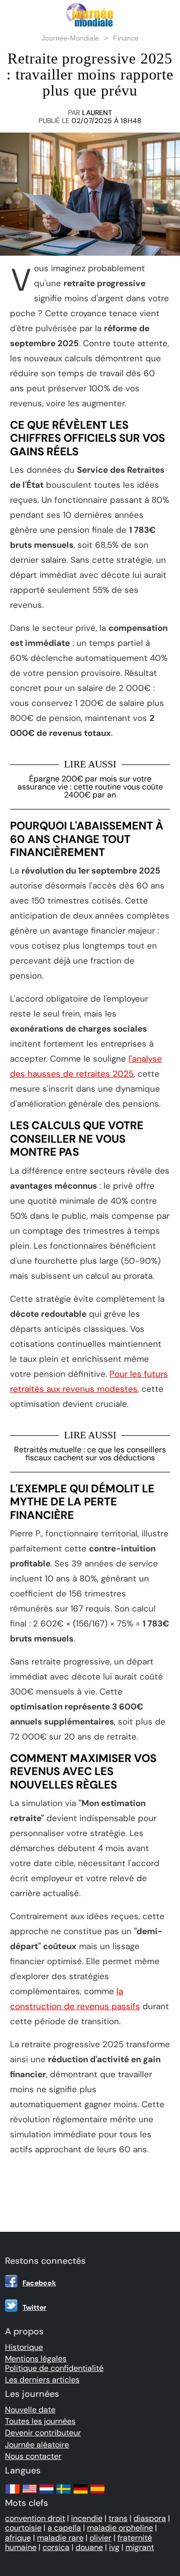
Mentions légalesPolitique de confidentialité (54, 2363)
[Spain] (97, 2494)
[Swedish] (63, 2494)
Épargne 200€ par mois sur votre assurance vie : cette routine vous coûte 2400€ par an (90, 787)
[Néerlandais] (46, 2494)
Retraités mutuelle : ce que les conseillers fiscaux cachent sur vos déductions (90, 1454)
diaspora (150, 2518)
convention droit (35, 2518)
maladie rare (60, 2538)
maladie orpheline (120, 2528)
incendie (87, 2518)
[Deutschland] (80, 2494)
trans (118, 2518)
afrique (18, 2538)
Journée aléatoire (37, 2445)
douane (89, 2547)
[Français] (12, 2494)
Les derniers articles (42, 2380)
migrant (140, 2547)
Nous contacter (33, 2456)
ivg (114, 2547)
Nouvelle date (30, 2410)
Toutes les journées (40, 2421)
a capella (64, 2528)
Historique (24, 2347)
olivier (100, 2538)
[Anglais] (29, 2494)
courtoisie (23, 2528)
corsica (56, 2547)
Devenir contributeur (43, 2433)
